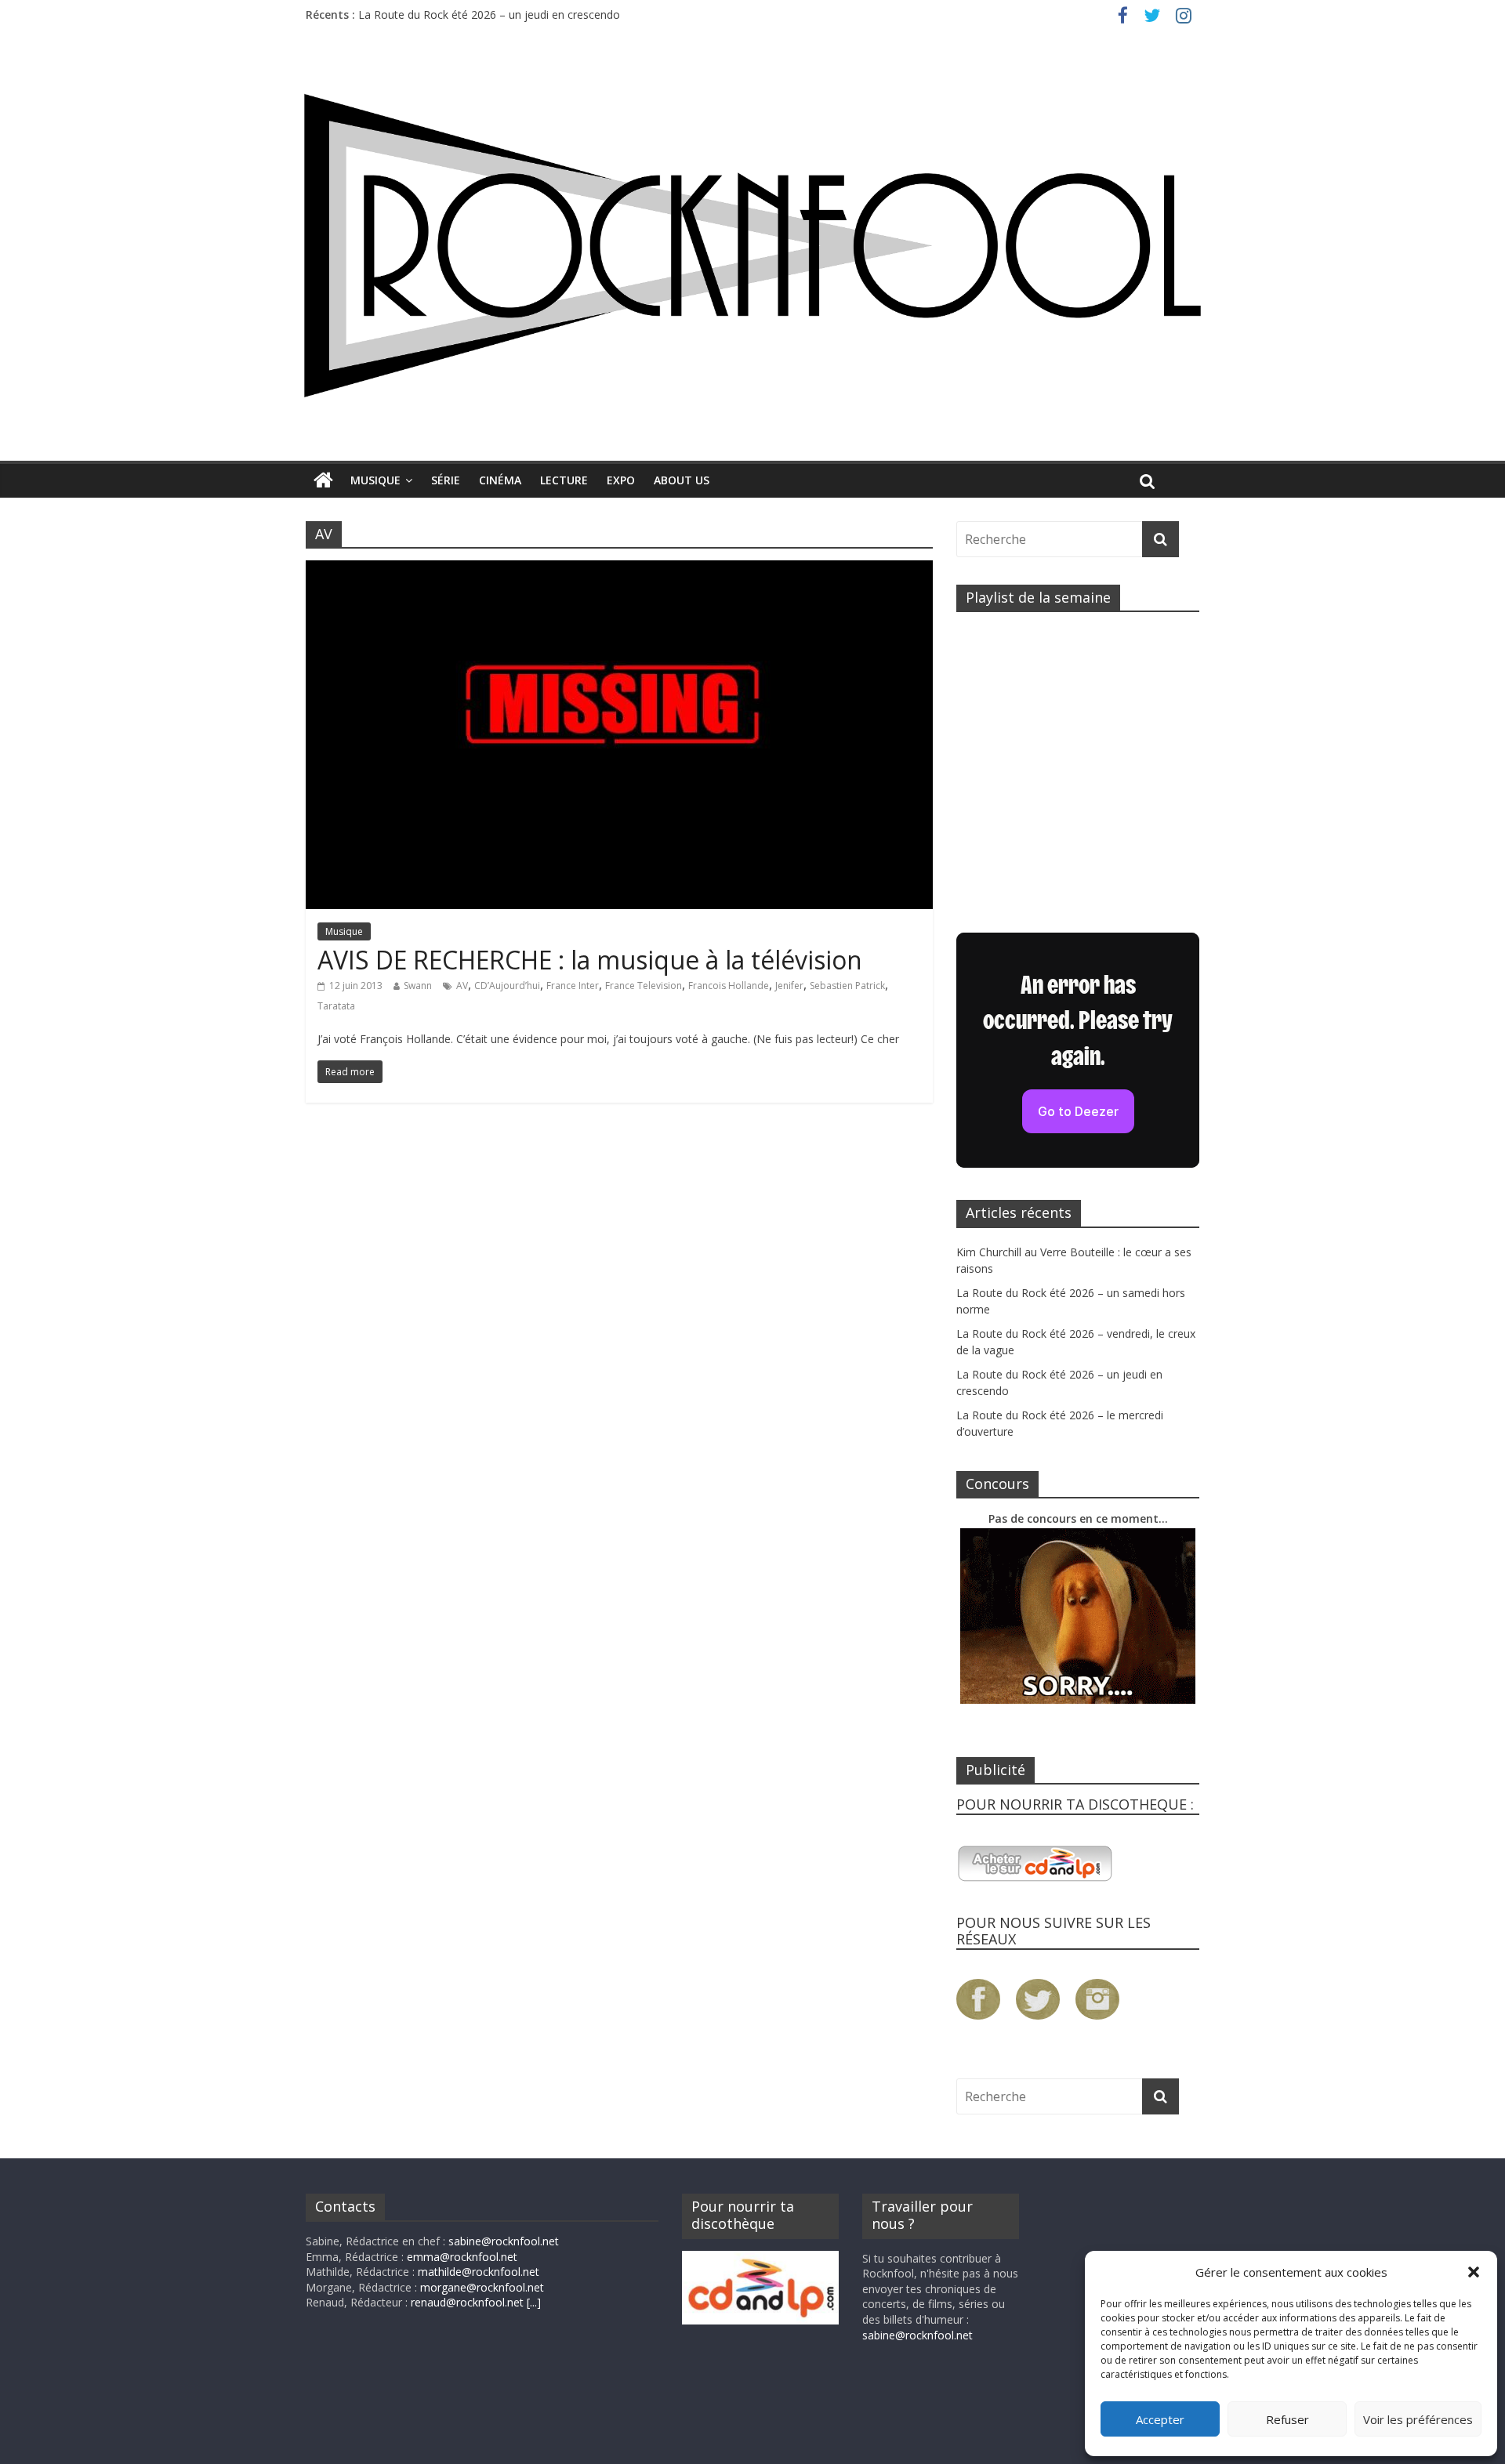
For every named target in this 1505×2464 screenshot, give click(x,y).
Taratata (336, 1006)
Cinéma (500, 480)
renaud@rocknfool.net (467, 2302)
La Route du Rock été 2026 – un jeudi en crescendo (489, 14)
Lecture (564, 480)
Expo (621, 480)
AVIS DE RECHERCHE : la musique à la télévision (590, 960)
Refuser (1287, 2419)
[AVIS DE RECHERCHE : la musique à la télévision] (619, 570)
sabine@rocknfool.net (504, 2241)
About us (682, 480)
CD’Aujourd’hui (507, 986)
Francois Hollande (729, 986)
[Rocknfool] (752, 245)
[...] (534, 2302)
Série (446, 480)
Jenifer (789, 986)
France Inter (573, 986)
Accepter (1160, 2419)
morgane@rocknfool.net (482, 2287)
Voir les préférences (1418, 2419)
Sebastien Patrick (847, 986)
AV (462, 986)
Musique (375, 480)
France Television (644, 986)
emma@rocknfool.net (462, 2257)
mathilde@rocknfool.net (479, 2272)
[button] (1474, 2272)
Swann (418, 986)
